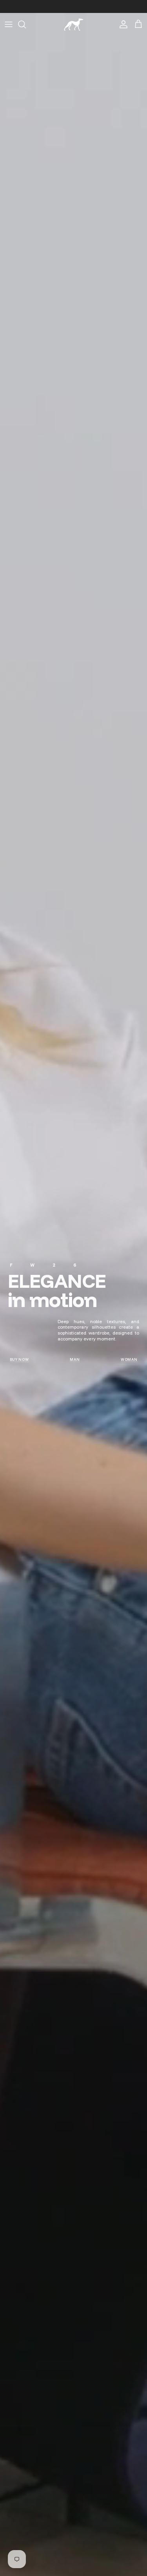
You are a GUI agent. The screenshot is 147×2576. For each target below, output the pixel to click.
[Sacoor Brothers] (74, 25)
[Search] (26, 24)
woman (129, 1359)
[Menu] (9, 24)
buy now (19, 1359)
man (75, 1359)
